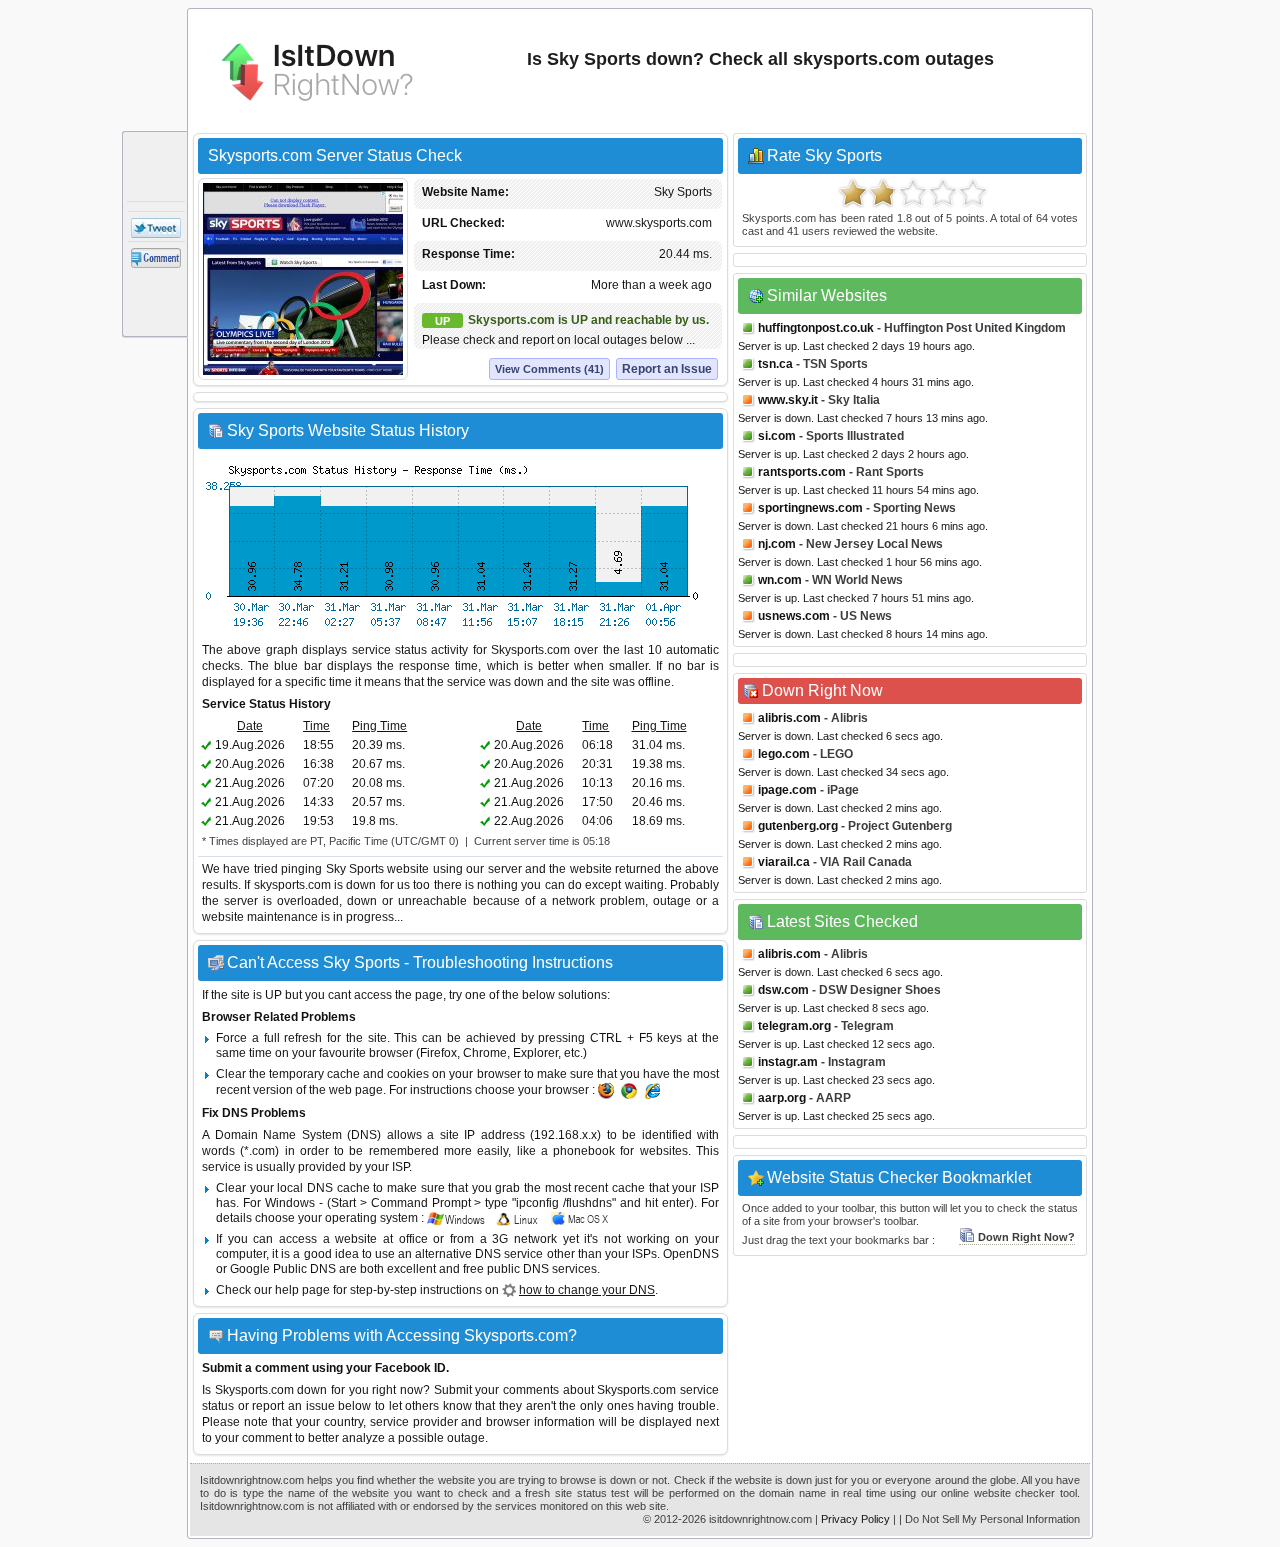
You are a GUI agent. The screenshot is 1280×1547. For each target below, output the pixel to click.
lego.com (784, 754)
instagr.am (788, 1062)
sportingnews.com (810, 508)
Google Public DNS (283, 1269)
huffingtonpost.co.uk (816, 328)
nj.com (777, 544)
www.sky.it (788, 400)
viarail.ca (784, 862)
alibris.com (789, 718)
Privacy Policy (855, 1519)
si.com (777, 436)
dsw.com (783, 990)
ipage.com (787, 790)
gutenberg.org (798, 826)
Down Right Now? (1026, 1237)
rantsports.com (802, 472)
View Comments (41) (549, 369)
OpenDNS (691, 1254)
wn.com (780, 580)
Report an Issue (667, 369)
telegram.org (794, 1026)
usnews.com (794, 616)
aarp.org (782, 1098)
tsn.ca (775, 364)
